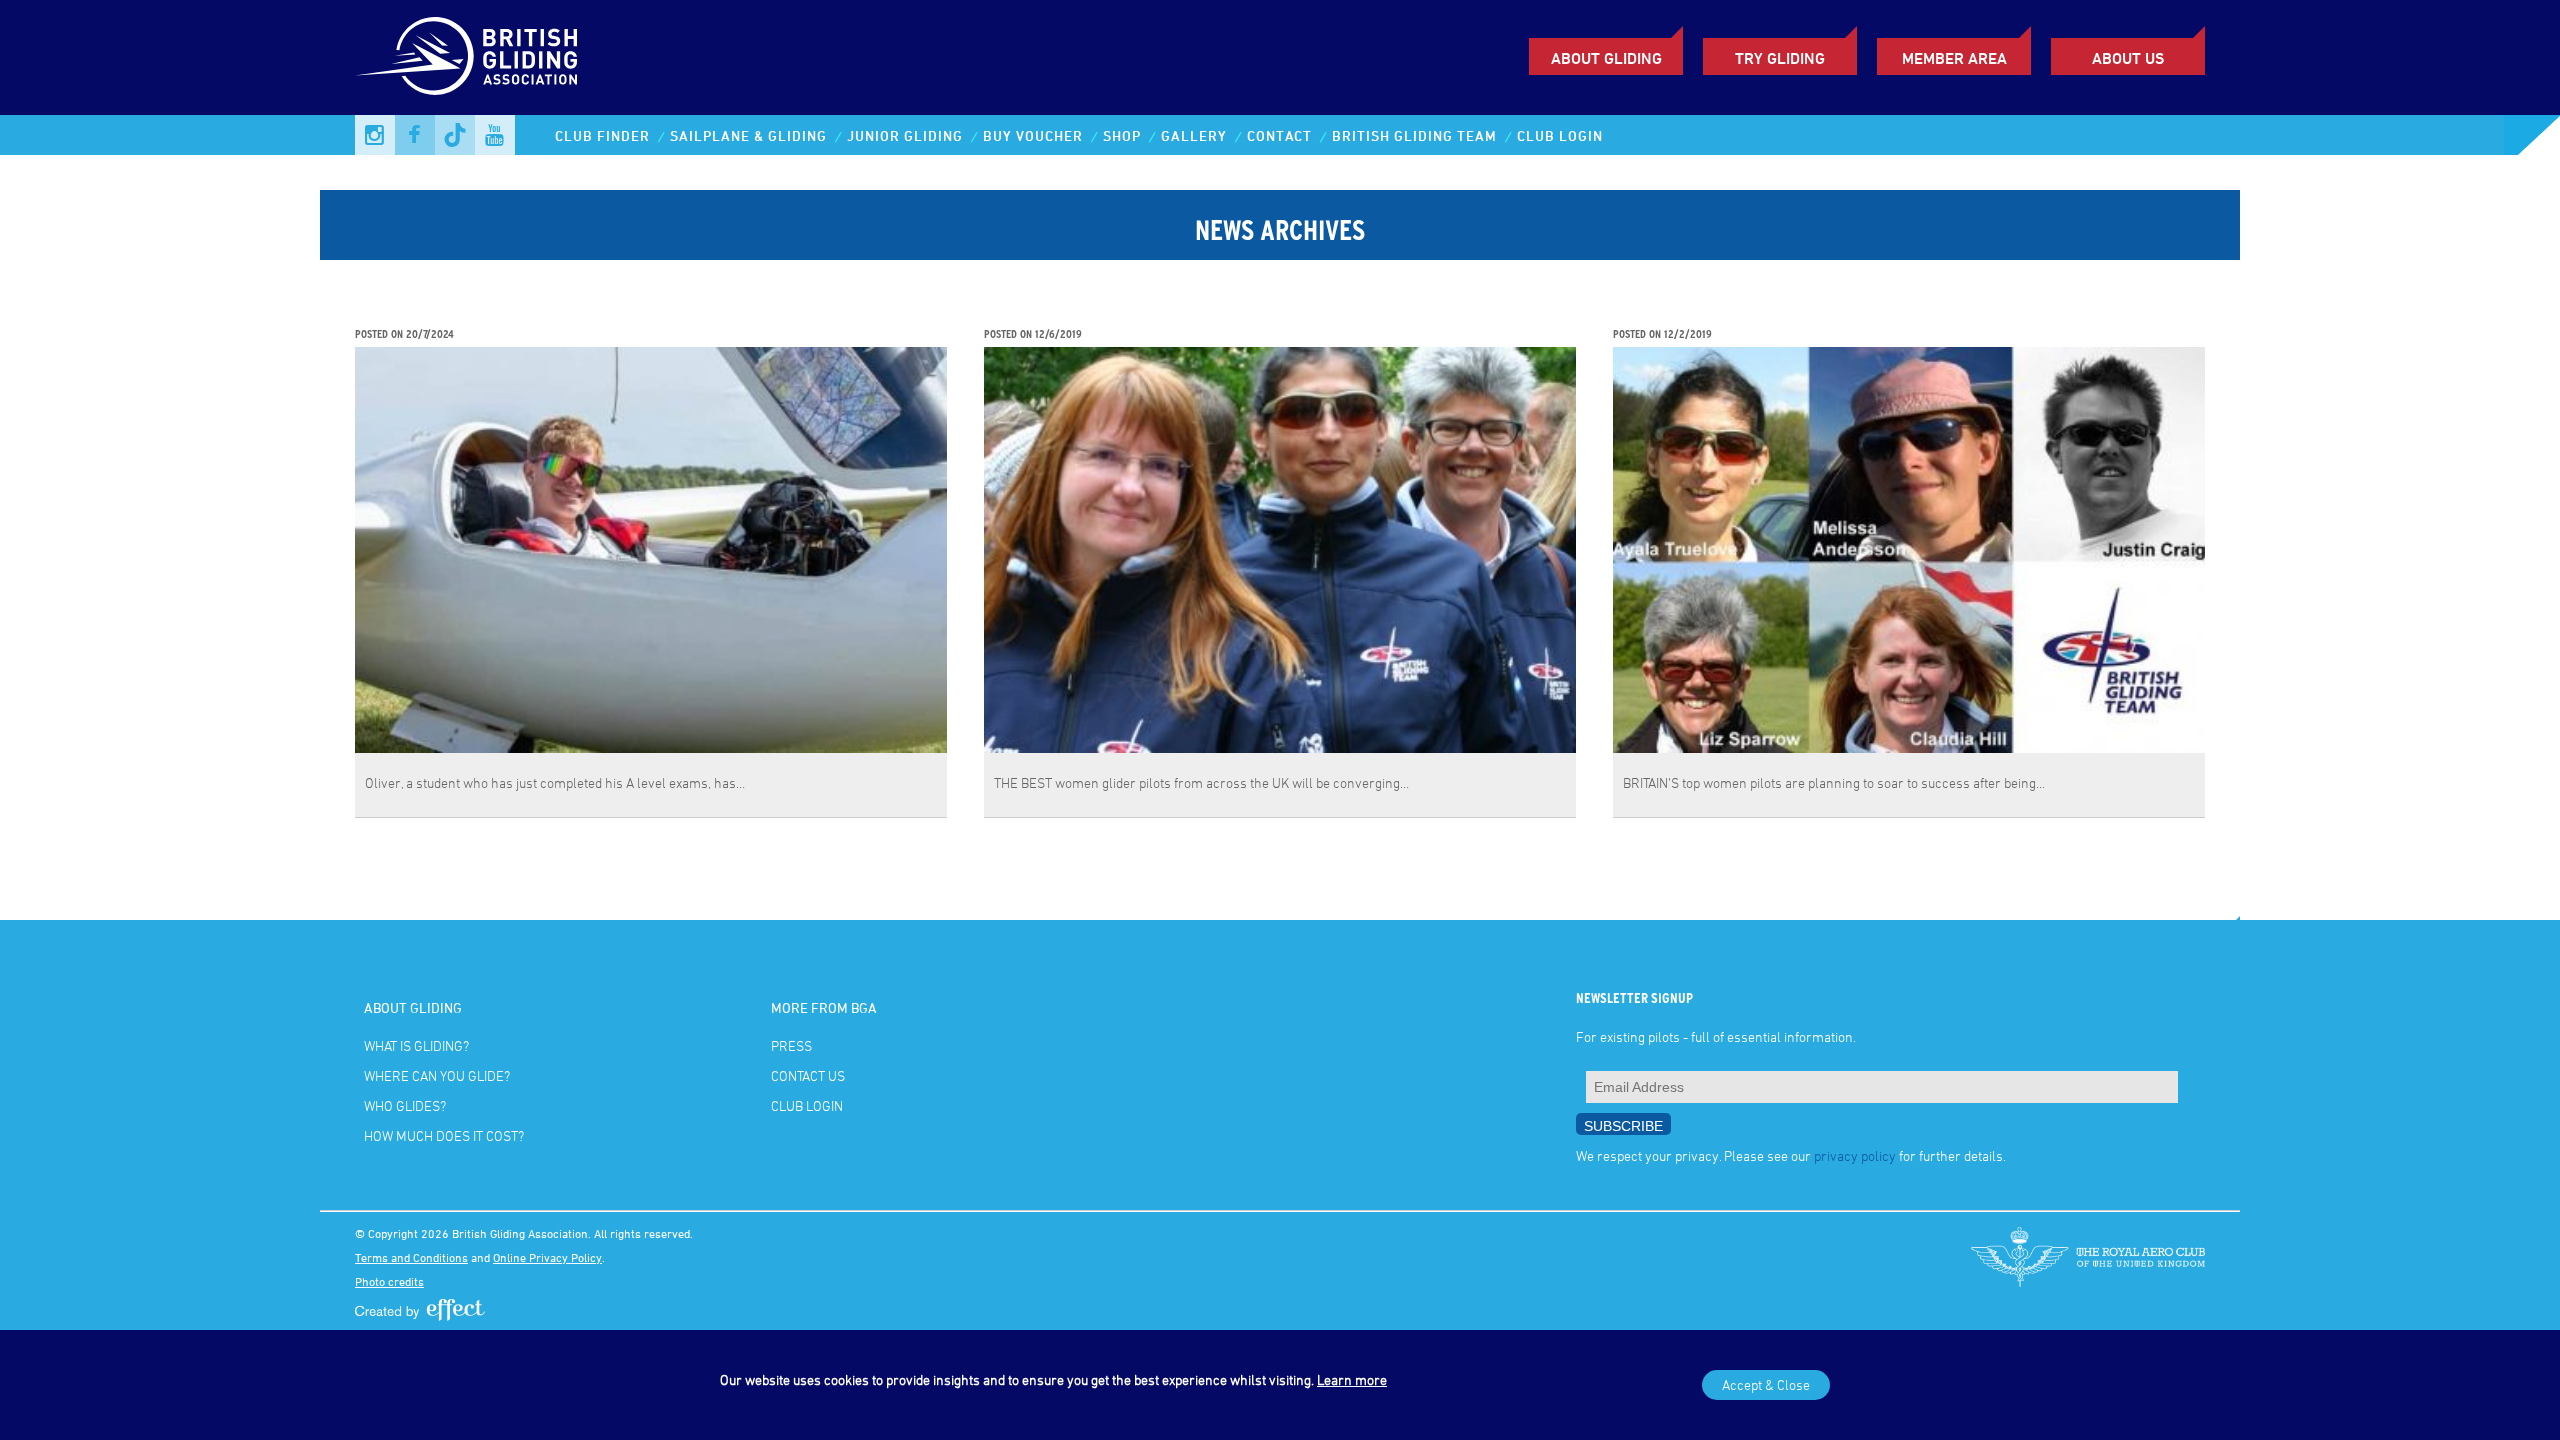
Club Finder (602, 135)
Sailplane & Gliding (748, 135)
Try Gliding (1780, 58)
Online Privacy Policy (547, 1257)
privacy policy (1855, 1155)
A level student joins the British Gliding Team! (530, 313)
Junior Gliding (905, 135)
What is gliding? (416, 1045)
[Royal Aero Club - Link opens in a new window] (2088, 1257)
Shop (1122, 135)
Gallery (1194, 135)
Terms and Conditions (411, 1257)
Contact (1279, 135)
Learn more (1352, 1379)
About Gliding (1606, 58)
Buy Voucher (1033, 135)
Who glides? (405, 1105)
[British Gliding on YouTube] (495, 135)
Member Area (1954, 58)
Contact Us (808, 1075)
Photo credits (389, 1281)
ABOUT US (2128, 58)
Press (791, 1045)
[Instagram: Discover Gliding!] (375, 135)
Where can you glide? (437, 1075)
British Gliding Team (1414, 135)
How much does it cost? (444, 1135)
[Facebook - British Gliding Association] (415, 135)
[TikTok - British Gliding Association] (455, 135)
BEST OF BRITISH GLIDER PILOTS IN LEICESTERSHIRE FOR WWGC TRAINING (1265, 313)
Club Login (1560, 135)
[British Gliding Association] (466, 56)
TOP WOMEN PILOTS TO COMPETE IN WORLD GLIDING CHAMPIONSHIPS (1878, 313)
